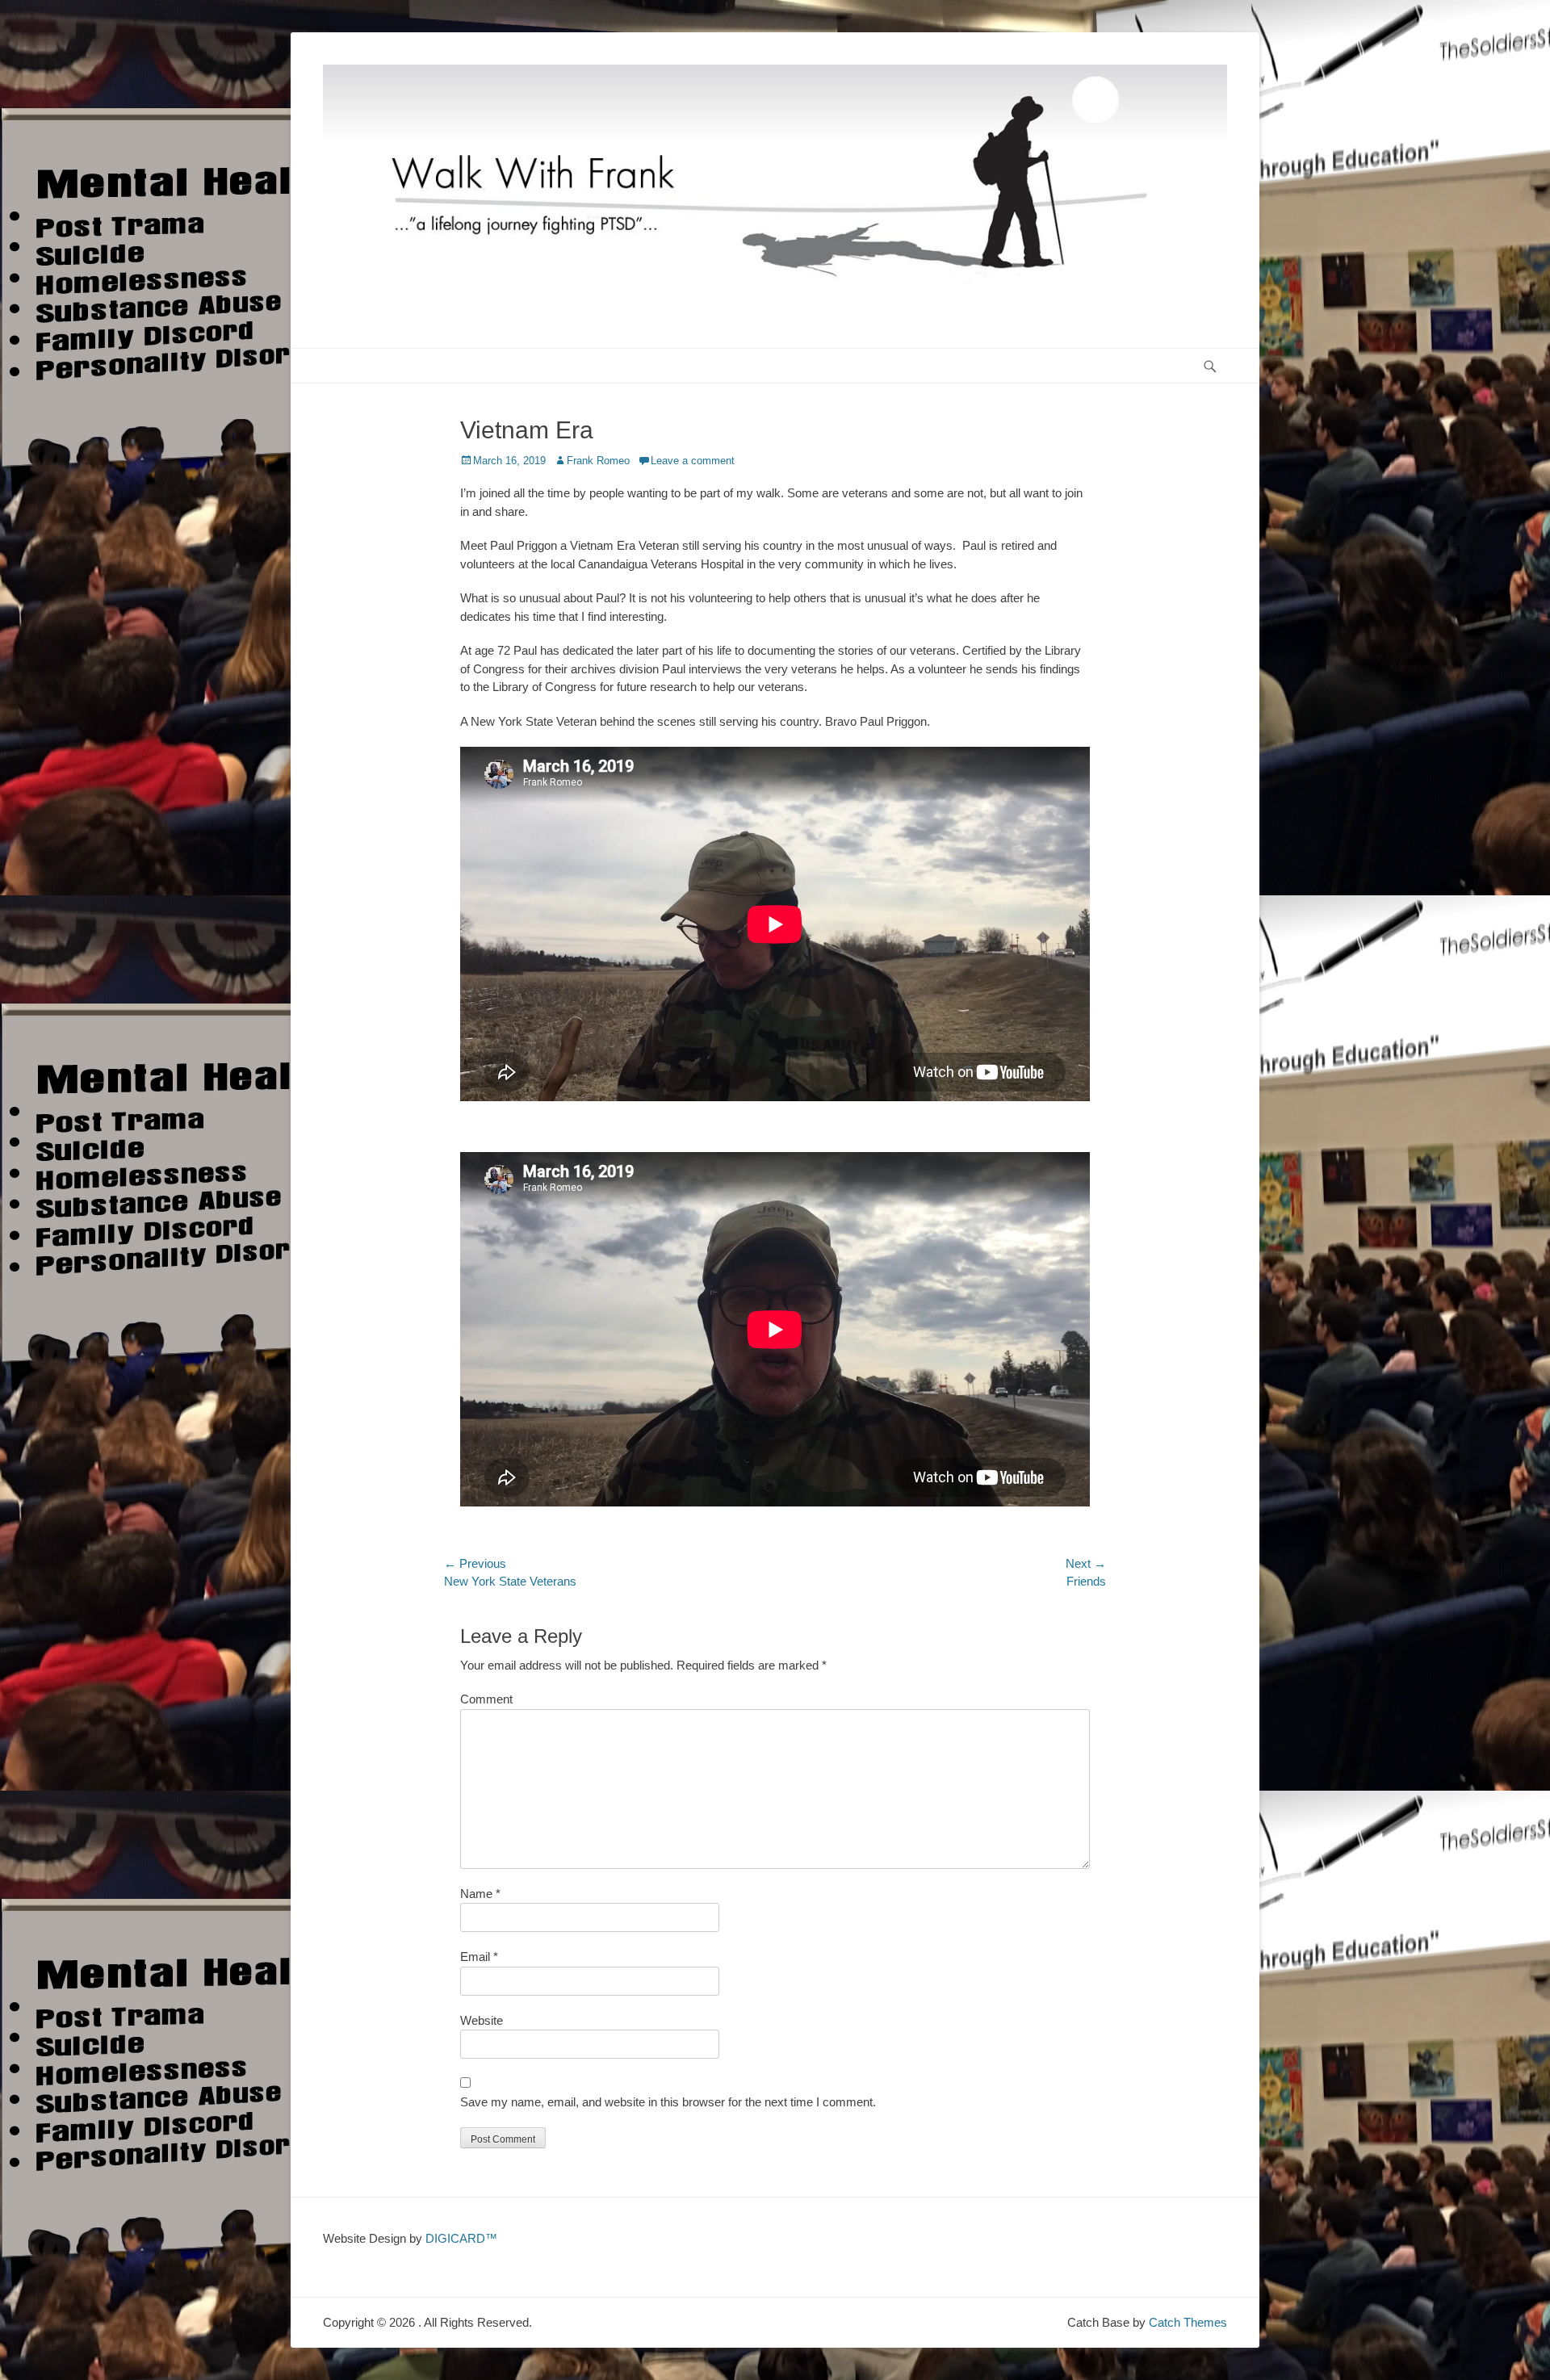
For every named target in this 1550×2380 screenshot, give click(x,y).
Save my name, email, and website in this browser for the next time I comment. (668, 2102)
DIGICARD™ (461, 2238)
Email (479, 1957)
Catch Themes (1188, 2322)
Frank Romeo (598, 461)
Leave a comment (693, 461)
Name (480, 1894)
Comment (486, 1699)
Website (482, 2020)
